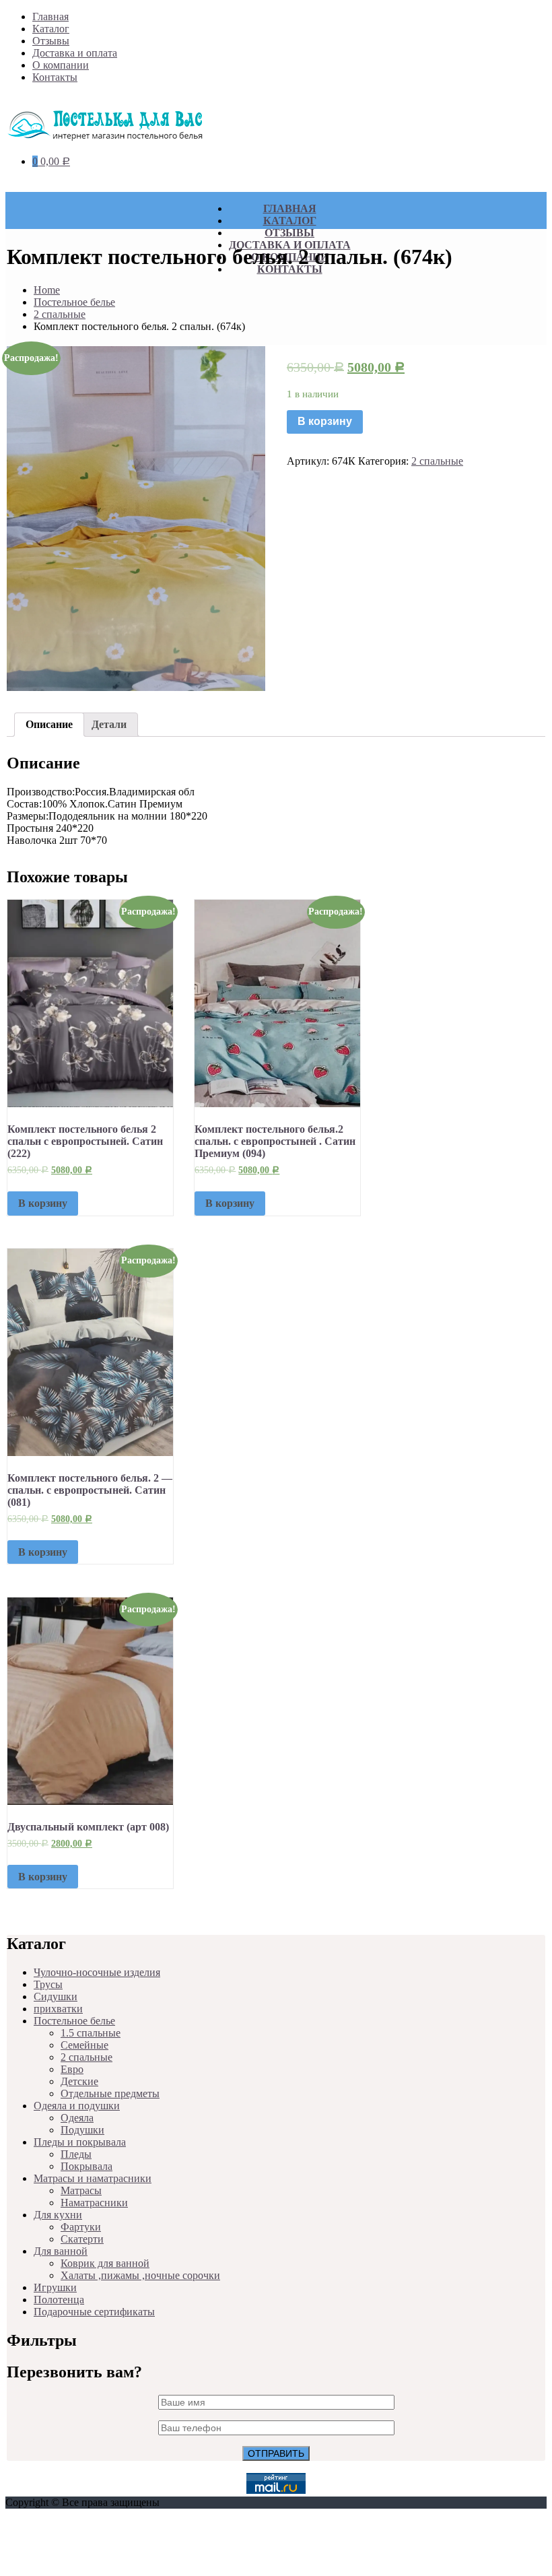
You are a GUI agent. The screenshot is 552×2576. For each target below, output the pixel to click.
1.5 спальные (91, 2033)
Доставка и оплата (75, 53)
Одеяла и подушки (77, 2106)
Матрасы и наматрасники (93, 2178)
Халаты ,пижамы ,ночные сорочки (140, 2275)
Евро (72, 2069)
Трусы (48, 1984)
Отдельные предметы (110, 2093)
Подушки (82, 2130)
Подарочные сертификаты (94, 2312)
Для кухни (58, 2215)
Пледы (76, 2154)
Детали (109, 724)
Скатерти (82, 2239)
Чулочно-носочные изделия (97, 1972)
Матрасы (81, 2190)
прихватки (58, 2009)
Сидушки (56, 1996)
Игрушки (55, 2287)
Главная (50, 16)
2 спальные (60, 314)
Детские (79, 2081)
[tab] (49, 725)
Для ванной (61, 2251)
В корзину (325, 421)
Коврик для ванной (105, 2263)
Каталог (51, 29)
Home (47, 290)
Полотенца (59, 2300)
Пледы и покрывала (80, 2142)
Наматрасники (94, 2203)
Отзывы (51, 41)
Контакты (55, 77)
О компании (61, 65)
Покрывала (87, 2166)
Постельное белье (74, 302)
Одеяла (77, 2118)
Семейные (84, 2045)
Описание (49, 724)
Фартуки (81, 2227)
